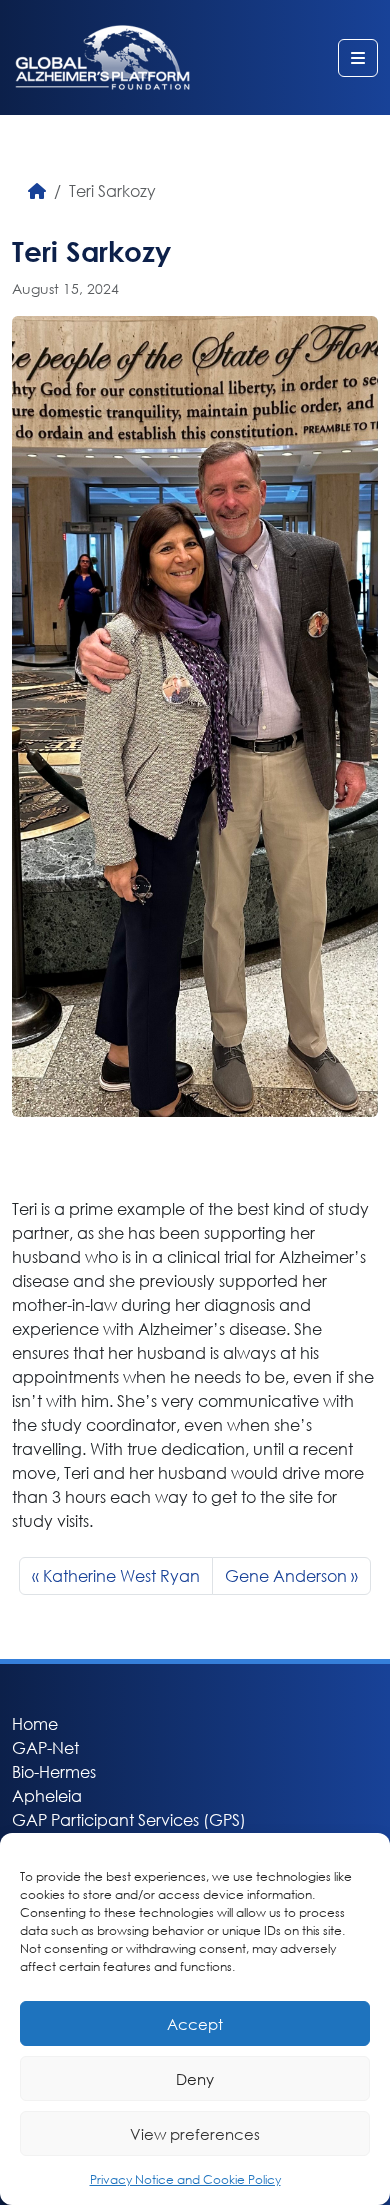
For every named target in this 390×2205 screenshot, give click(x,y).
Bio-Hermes (54, 1771)
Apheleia (47, 1795)
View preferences (195, 2134)
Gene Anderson (286, 1575)
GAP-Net (45, 1747)
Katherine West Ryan (121, 1575)
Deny (195, 2079)
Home (35, 1723)
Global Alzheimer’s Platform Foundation (102, 57)
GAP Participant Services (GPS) (129, 1819)
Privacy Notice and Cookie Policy (185, 2179)
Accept (195, 2024)
